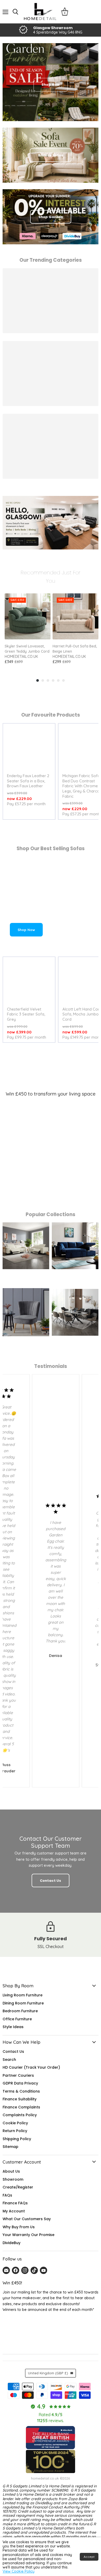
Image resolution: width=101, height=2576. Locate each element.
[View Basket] (65, 12)
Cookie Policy (15, 2123)
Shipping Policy (17, 2139)
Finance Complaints (21, 2107)
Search (9, 2060)
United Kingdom (48, 2373)
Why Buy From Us (19, 2227)
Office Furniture (17, 2019)
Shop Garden (51, 217)
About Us (11, 2171)
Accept (89, 2557)
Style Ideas (13, 2027)
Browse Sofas (51, 155)
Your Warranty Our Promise (28, 2235)
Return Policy (15, 2131)
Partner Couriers (18, 2075)
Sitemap (10, 2147)
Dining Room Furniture (23, 2003)
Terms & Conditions (21, 2091)
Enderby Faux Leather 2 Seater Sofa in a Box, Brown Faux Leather (28, 781)
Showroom (13, 2179)
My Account (14, 2211)
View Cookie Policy (19, 2571)
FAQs (7, 2195)
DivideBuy (12, 2243)
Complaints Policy (20, 2115)
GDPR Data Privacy (20, 2083)
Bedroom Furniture (20, 2011)
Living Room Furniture (23, 1995)
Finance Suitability (20, 2099)
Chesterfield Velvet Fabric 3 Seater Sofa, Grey (26, 1014)
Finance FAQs (15, 2203)
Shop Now (26, 930)
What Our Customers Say (27, 2219)
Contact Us (13, 2051)
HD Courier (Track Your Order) (31, 2067)
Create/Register (18, 2187)
